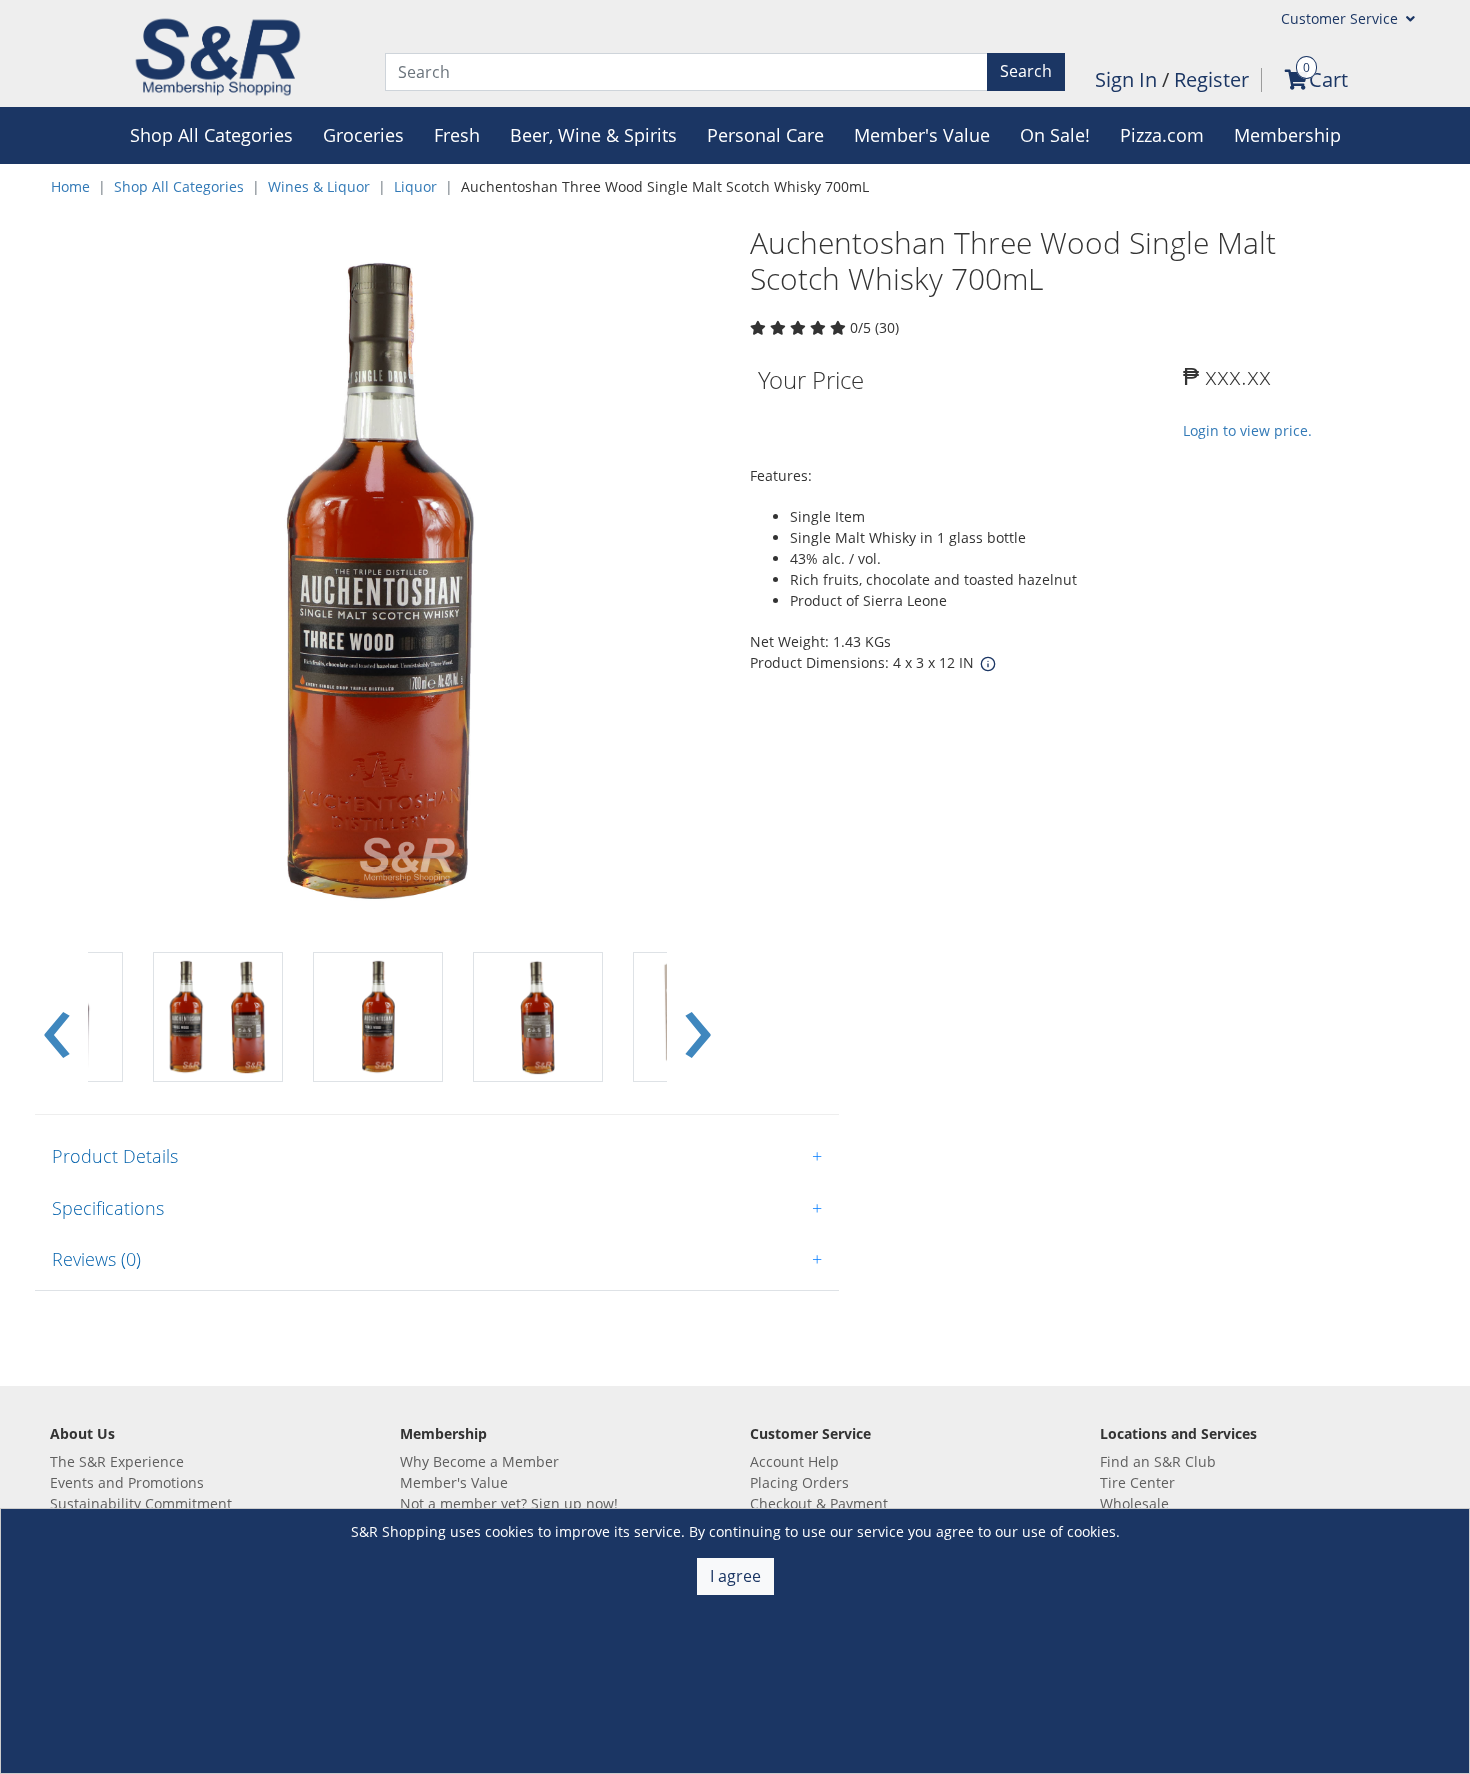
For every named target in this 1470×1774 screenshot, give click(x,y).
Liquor (415, 186)
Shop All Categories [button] (211, 135)
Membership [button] (1287, 135)
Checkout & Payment (819, 1503)
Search (1026, 71)
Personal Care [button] (765, 135)
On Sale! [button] (1055, 135)
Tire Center (1137, 1482)
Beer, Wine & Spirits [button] (593, 135)
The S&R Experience (117, 1461)
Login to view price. (1247, 430)
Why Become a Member (479, 1461)
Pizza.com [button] (1162, 135)
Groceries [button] (363, 135)
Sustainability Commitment (141, 1503)
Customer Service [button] (1341, 18)
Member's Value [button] (922, 135)
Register (1211, 79)
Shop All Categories (179, 186)
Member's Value (454, 1482)
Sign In (1128, 79)
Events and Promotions (127, 1482)
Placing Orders (799, 1482)
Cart (1328, 79)
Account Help (794, 1461)
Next (698, 1017)
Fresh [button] (457, 135)
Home (70, 186)
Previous (57, 1017)
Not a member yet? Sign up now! (509, 1503)
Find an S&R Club (1158, 1461)
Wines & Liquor (319, 186)
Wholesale (1134, 1503)
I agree (735, 1576)
